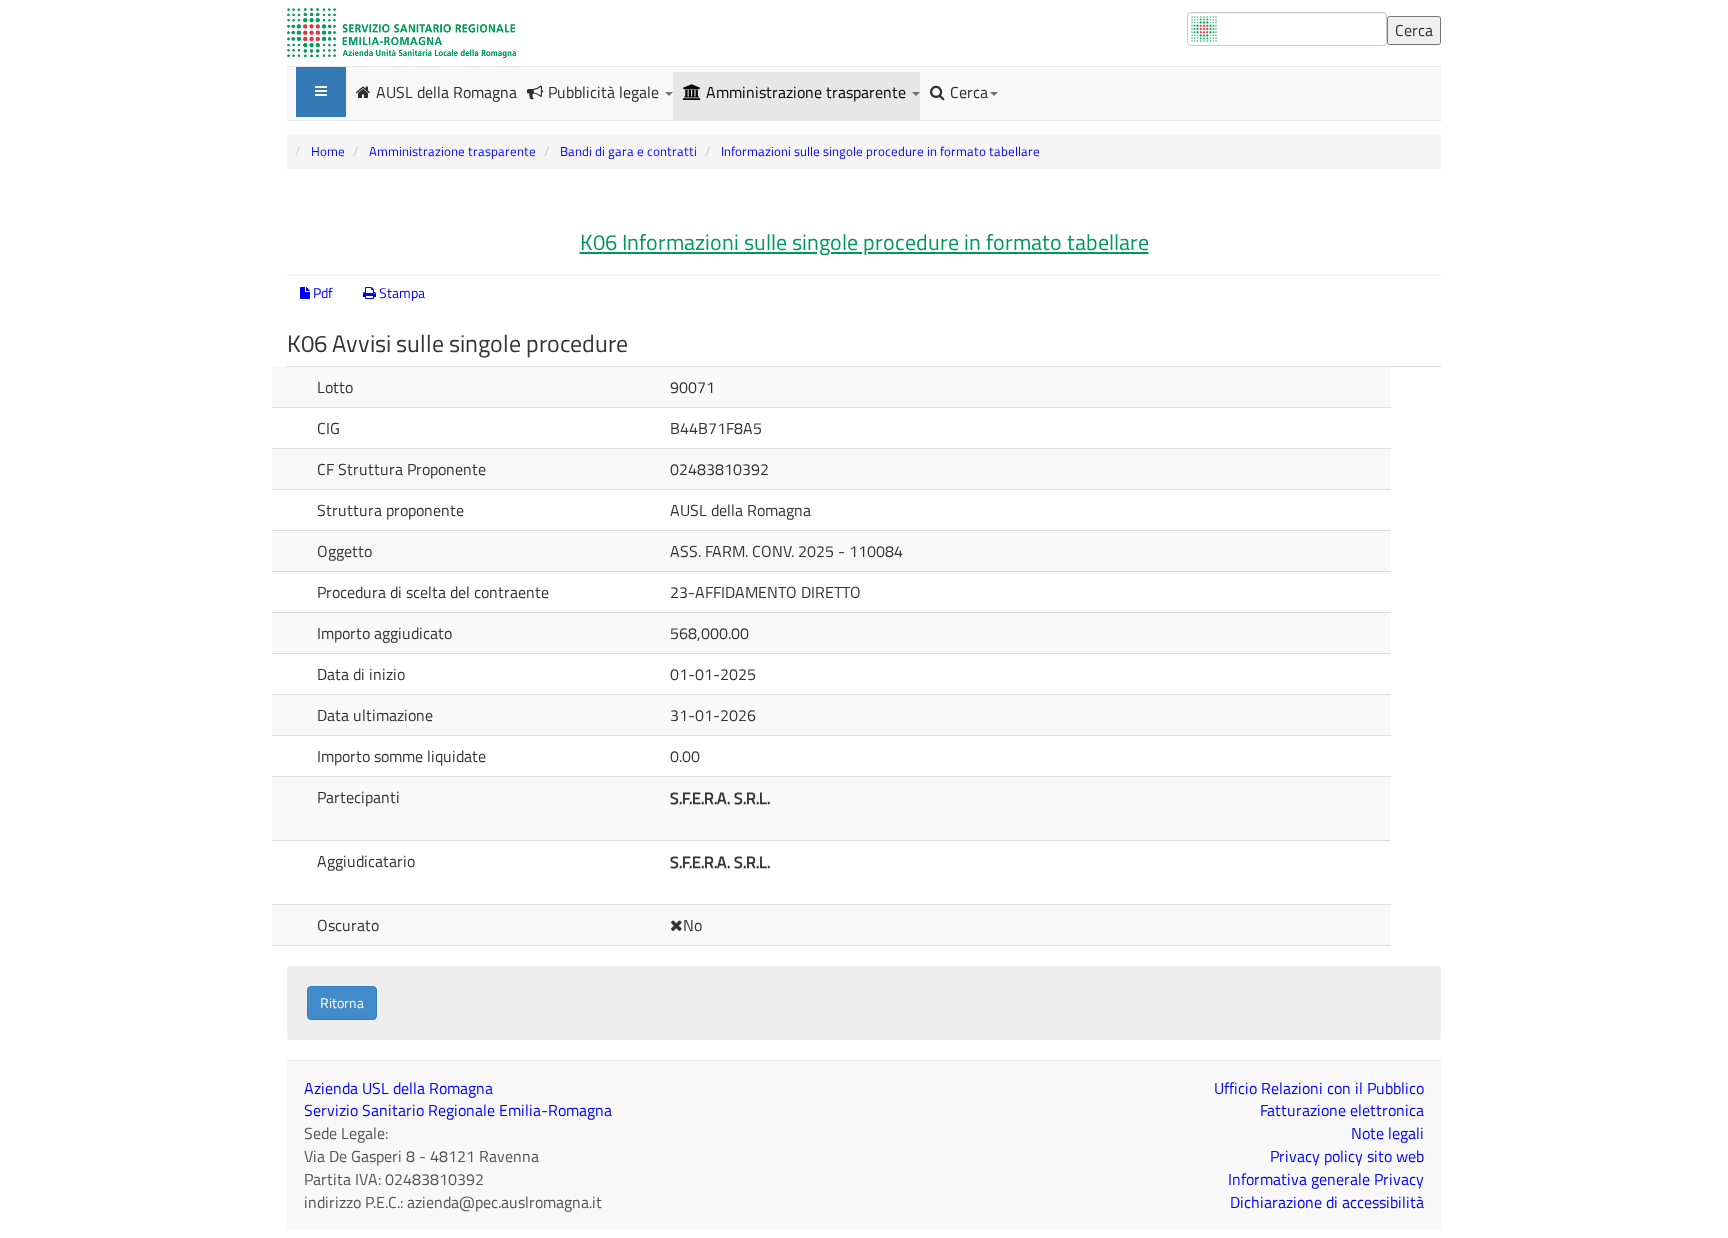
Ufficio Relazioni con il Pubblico (1319, 1088)
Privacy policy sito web (1347, 1156)
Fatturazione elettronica (1342, 1110)
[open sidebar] (321, 92)
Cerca (969, 92)
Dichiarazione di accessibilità (1327, 1202)
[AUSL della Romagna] (401, 33)
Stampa (400, 292)
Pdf (321, 292)
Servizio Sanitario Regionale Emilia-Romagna (458, 1110)
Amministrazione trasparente (808, 92)
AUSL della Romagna (446, 91)
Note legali (1387, 1133)
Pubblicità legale (605, 92)
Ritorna (342, 1002)
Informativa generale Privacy (1326, 1179)
